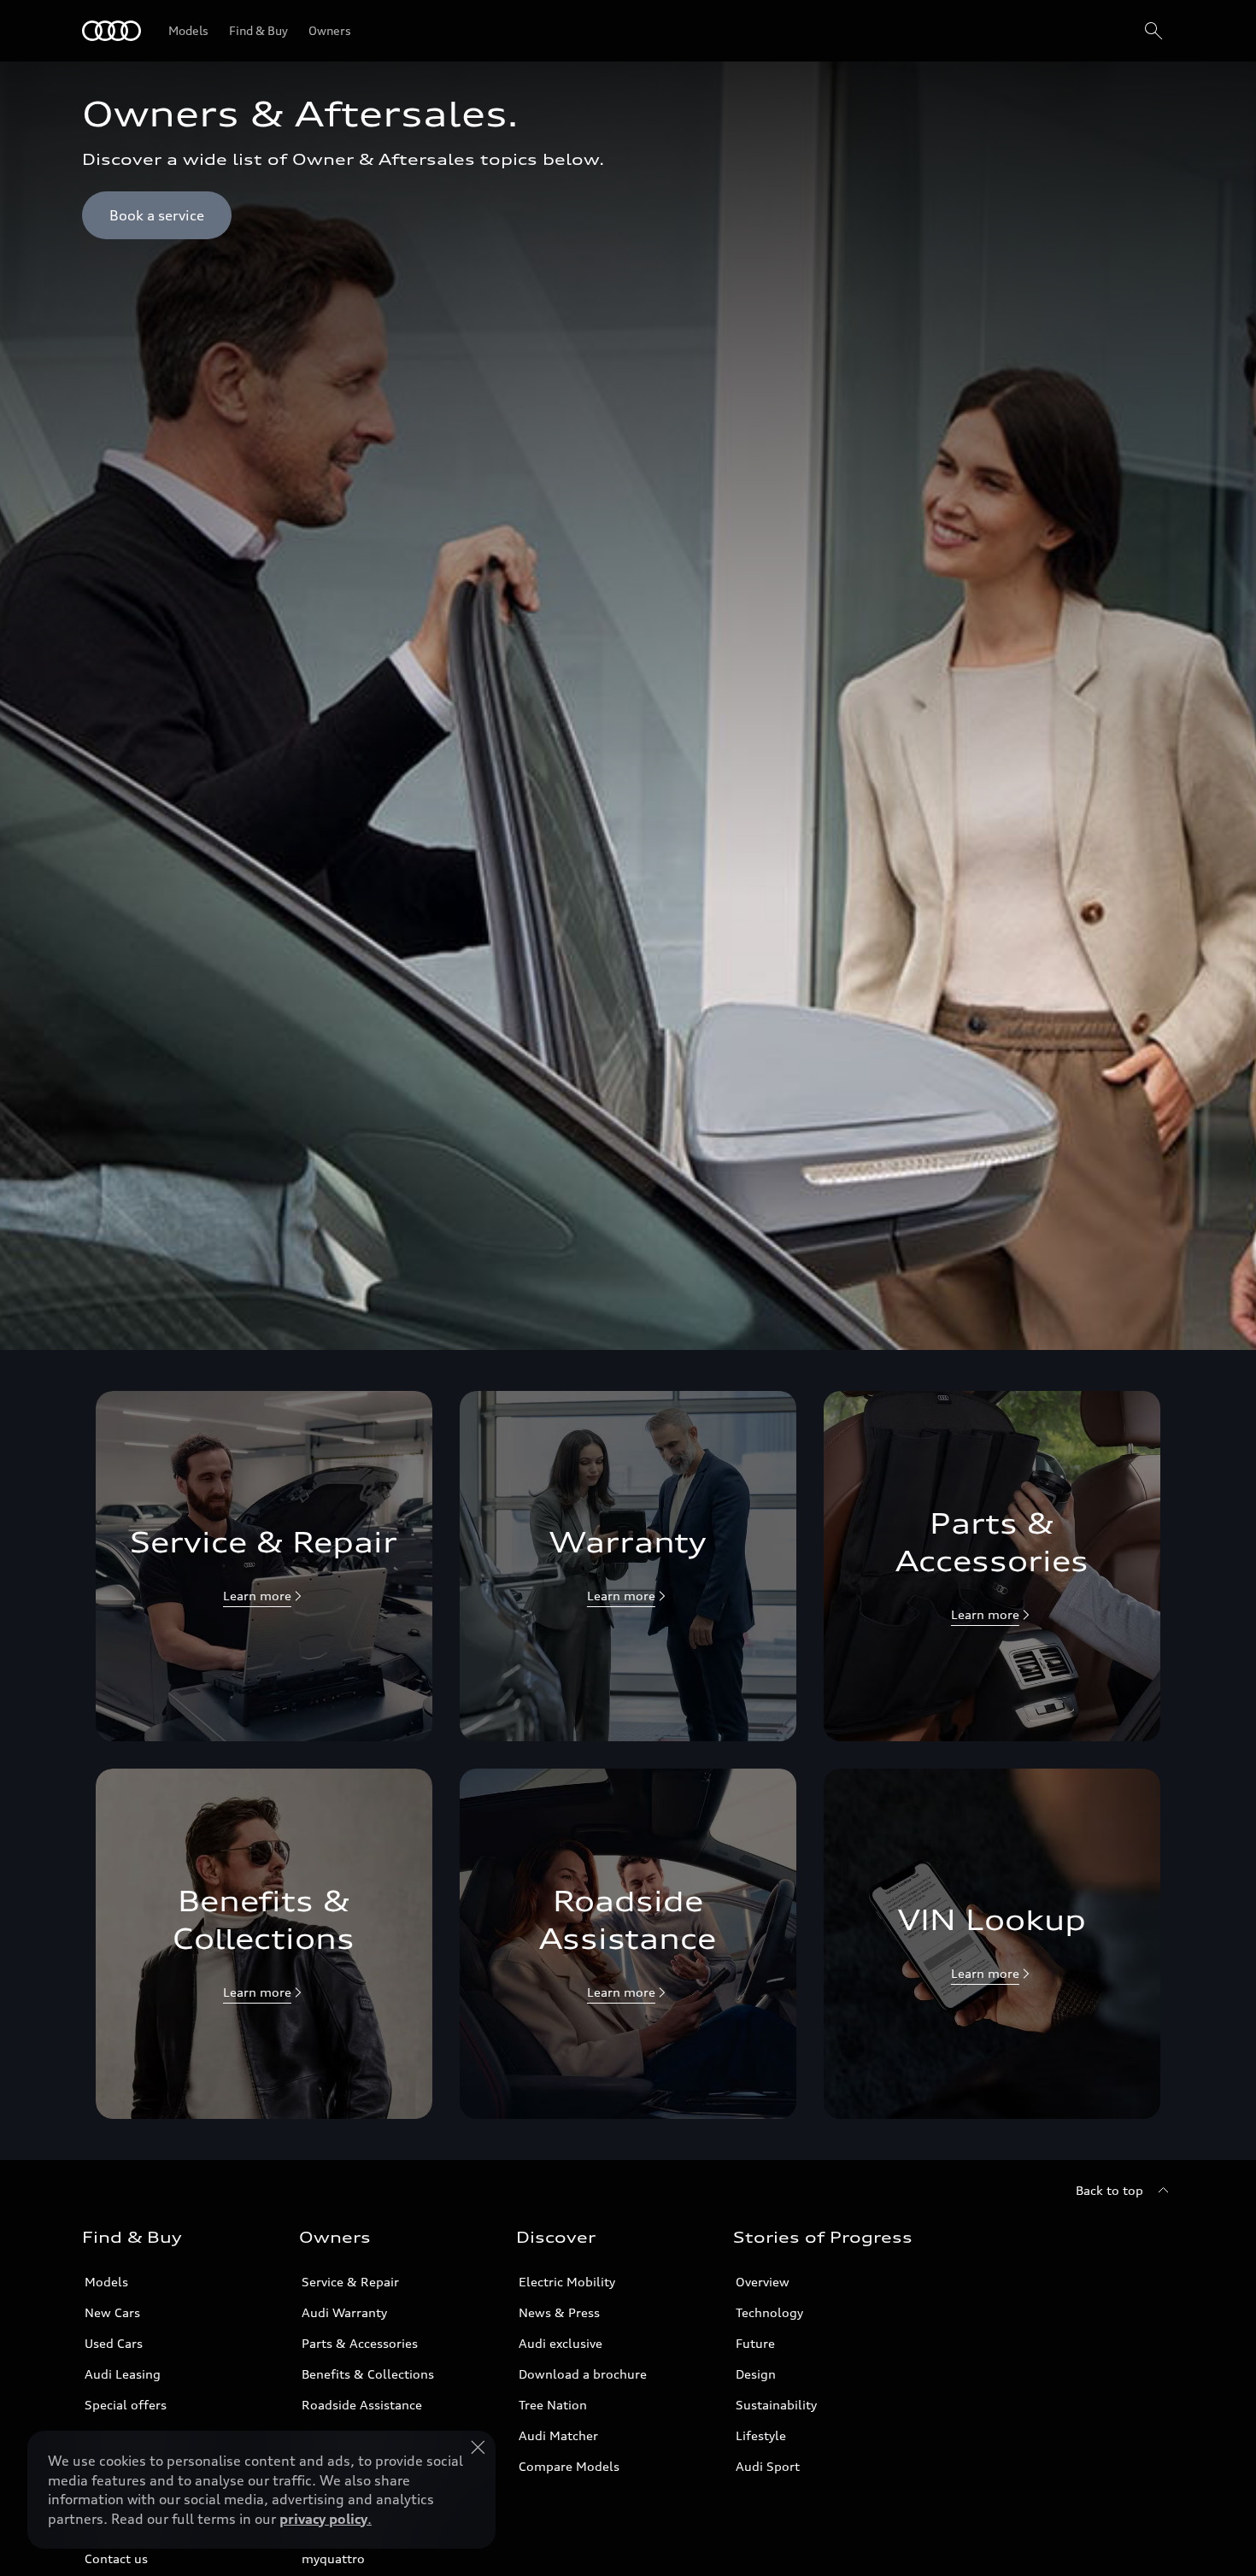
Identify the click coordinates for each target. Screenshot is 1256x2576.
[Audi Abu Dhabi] (112, 31)
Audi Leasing (123, 2374)
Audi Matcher (558, 2435)
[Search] (1153, 31)
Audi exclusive (561, 2343)
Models (106, 2282)
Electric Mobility (567, 2282)
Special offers (126, 2405)
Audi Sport (768, 2466)
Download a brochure (583, 2374)
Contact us (116, 2558)
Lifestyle (761, 2435)
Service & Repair (350, 2282)
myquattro (333, 2558)
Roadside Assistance (362, 2405)
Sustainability (776, 2405)
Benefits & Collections (368, 2374)
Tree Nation (553, 2405)
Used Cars (114, 2343)
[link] (264, 1566)
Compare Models (569, 2466)
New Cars (112, 2312)
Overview (763, 2282)
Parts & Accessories (360, 2343)
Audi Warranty (344, 2312)
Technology (769, 2312)
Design (756, 2374)
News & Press (559, 2312)
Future (755, 2343)
